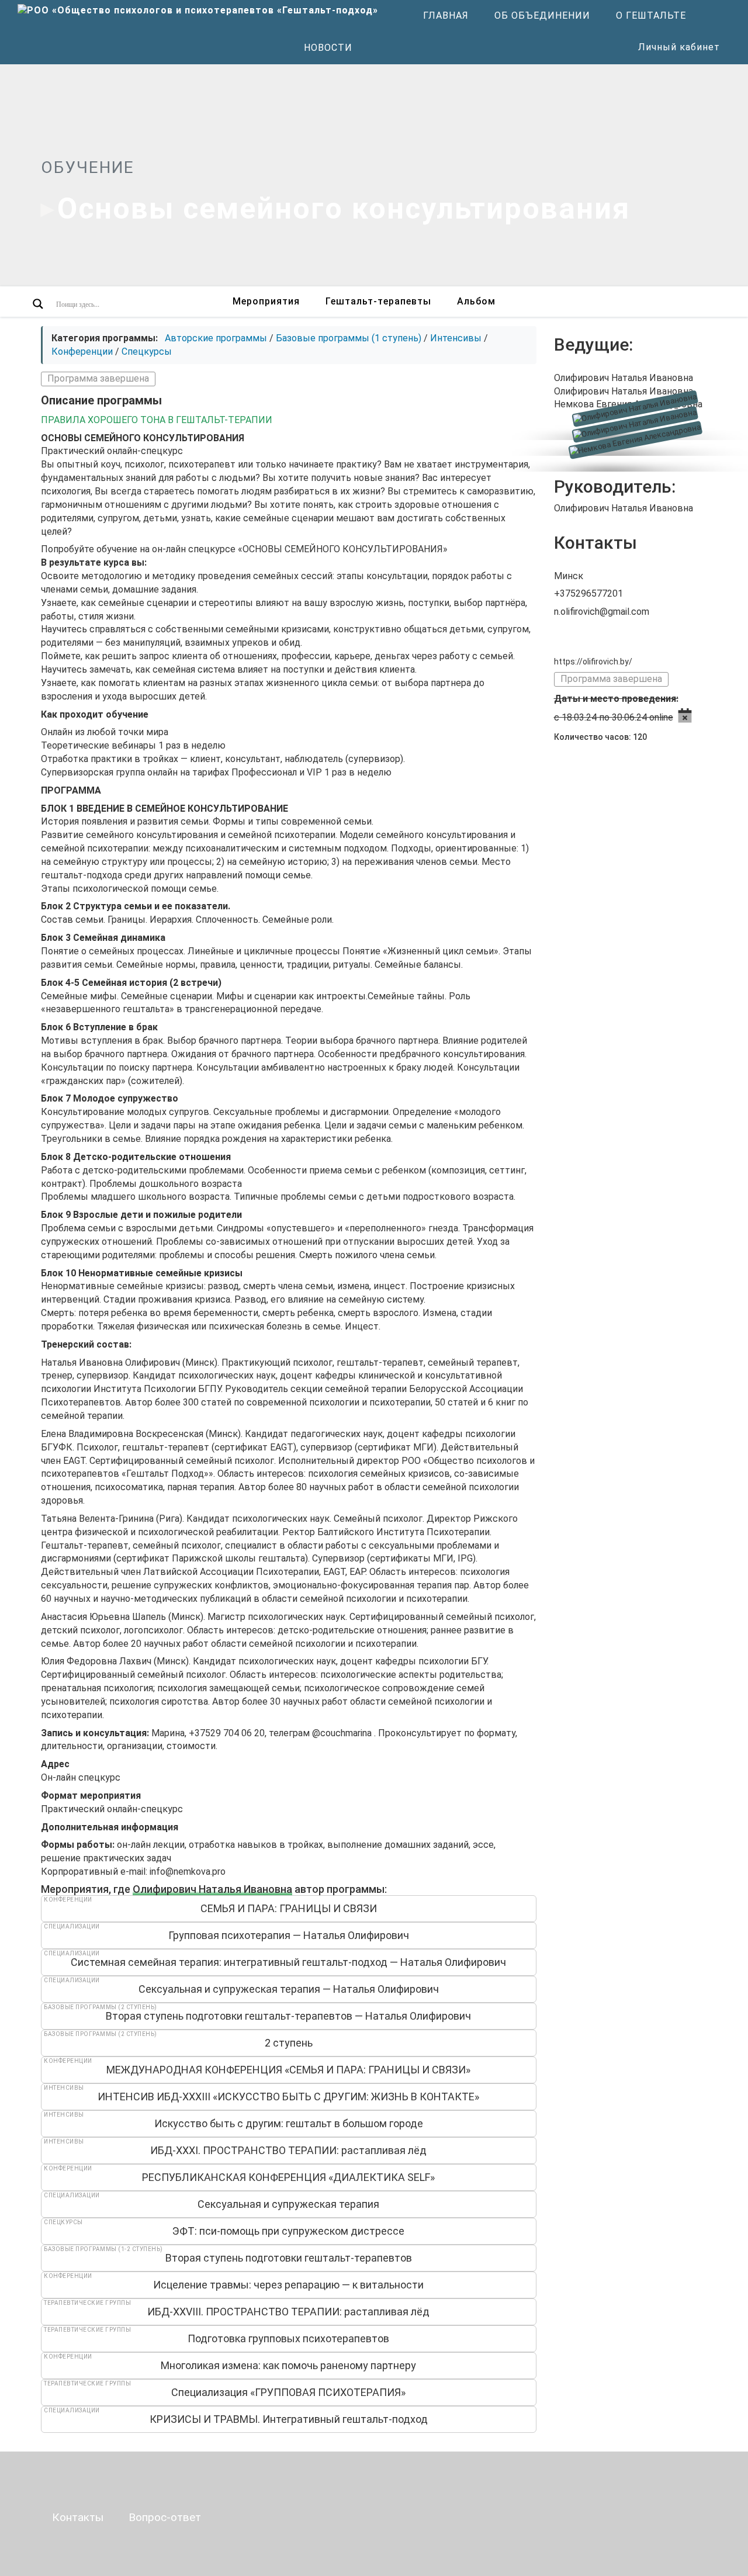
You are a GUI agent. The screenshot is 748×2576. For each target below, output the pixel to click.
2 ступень (289, 2043)
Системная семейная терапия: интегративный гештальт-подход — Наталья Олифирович (288, 1962)
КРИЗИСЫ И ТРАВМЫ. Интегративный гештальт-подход (289, 2419)
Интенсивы (456, 338)
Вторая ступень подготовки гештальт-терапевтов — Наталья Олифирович (288, 2016)
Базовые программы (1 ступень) (349, 338)
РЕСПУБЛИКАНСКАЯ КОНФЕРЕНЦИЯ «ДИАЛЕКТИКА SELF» (288, 2177)
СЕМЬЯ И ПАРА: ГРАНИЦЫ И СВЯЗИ (289, 1908)
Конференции (82, 352)
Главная (446, 15)
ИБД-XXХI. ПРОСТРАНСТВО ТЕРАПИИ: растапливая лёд (288, 2150)
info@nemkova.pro (188, 1872)
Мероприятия (266, 301)
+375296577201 (588, 593)
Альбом (476, 301)
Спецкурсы (147, 352)
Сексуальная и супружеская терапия (288, 2204)
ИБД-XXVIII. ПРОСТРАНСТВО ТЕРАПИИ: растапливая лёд (288, 2312)
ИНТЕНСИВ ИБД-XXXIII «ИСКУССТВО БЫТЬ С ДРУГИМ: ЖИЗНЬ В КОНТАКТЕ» (288, 2097)
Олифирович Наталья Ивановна (212, 1889)
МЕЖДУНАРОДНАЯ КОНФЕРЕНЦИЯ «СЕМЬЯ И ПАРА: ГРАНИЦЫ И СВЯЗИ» (288, 2070)
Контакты (78, 2517)
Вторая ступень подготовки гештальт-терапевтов (289, 2258)
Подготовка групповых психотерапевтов (288, 2338)
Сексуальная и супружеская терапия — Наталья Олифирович (289, 1989)
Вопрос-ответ (165, 2517)
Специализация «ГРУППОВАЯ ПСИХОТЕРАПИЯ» (288, 2392)
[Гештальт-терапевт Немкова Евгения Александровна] (631, 451)
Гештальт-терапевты (378, 301)
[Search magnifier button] (38, 304)
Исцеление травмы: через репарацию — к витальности (288, 2285)
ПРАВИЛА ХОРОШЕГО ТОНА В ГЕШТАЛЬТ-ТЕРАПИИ (157, 420)
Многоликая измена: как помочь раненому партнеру (288, 2365)
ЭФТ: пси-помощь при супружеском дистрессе (288, 2231)
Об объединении (542, 15)
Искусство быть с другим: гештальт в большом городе (289, 2123)
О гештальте (651, 15)
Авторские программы (216, 338)
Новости (328, 48)
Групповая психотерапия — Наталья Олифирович (289, 1935)
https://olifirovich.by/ (593, 662)
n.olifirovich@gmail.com (602, 612)
